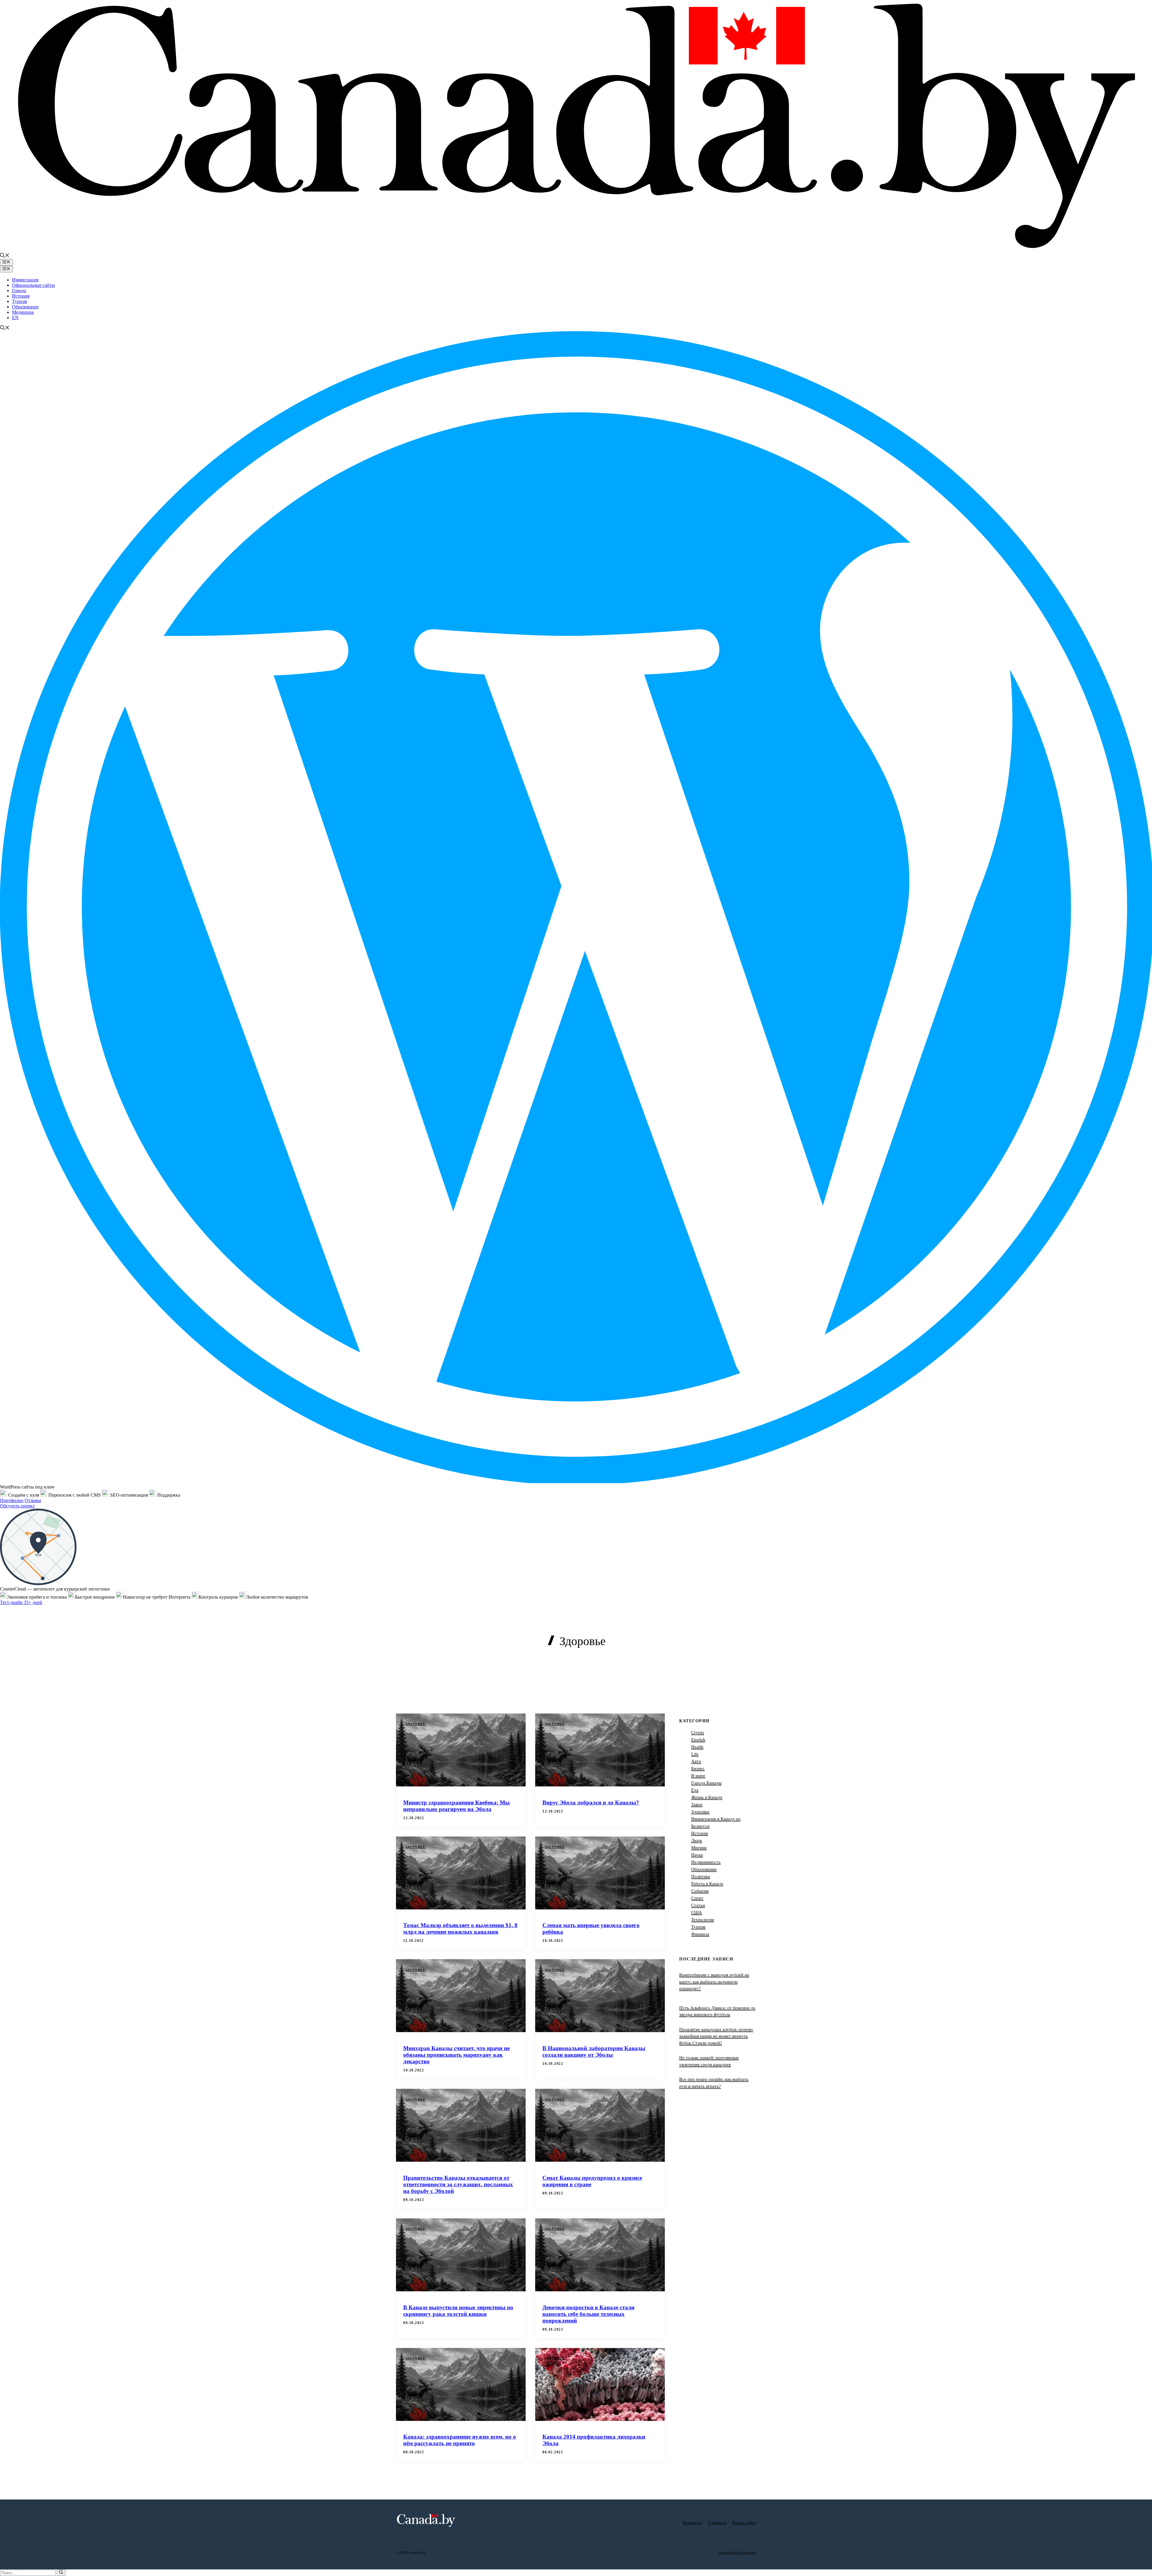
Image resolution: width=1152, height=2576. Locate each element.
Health (697, 1747)
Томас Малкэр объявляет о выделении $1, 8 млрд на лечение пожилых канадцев (460, 1928)
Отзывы (33, 1500)
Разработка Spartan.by (737, 2552)
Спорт (697, 1898)
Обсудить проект (17, 1506)
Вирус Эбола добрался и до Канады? (591, 1802)
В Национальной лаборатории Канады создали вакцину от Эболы (594, 2051)
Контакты (692, 2523)
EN (15, 318)
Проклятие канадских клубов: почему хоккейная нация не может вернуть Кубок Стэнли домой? (716, 2036)
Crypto (698, 1732)
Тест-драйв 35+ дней (21, 1602)
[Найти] (61, 2573)
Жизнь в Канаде (707, 1797)
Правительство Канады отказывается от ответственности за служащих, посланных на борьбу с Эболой (458, 2184)
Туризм (19, 301)
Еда (695, 1790)
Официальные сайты (33, 285)
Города (19, 291)
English (698, 1740)
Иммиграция (25, 280)
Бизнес (698, 1768)
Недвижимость (706, 1862)
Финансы (700, 1934)
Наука (697, 1855)
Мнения (699, 1848)
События (700, 1891)
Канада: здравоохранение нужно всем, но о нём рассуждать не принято (460, 2440)
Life (695, 1754)
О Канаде (717, 2523)
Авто (696, 1761)
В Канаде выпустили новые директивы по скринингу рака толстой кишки (458, 2311)
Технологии (703, 1920)
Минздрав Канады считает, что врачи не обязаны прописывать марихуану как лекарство (456, 2055)
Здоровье (415, 1724)
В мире (698, 1776)
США (697, 1912)
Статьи (698, 1905)
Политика (701, 1876)
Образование (25, 307)
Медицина (23, 312)
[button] (5, 256)
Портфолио (12, 1500)
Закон (697, 1804)
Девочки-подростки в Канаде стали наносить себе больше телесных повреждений (588, 2314)
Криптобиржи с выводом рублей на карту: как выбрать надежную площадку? (714, 1982)
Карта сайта (744, 2523)
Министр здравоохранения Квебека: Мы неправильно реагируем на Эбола (456, 1806)
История (21, 296)
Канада (566, 1658)
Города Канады (706, 1783)
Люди (697, 1840)
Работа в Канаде (707, 1884)
